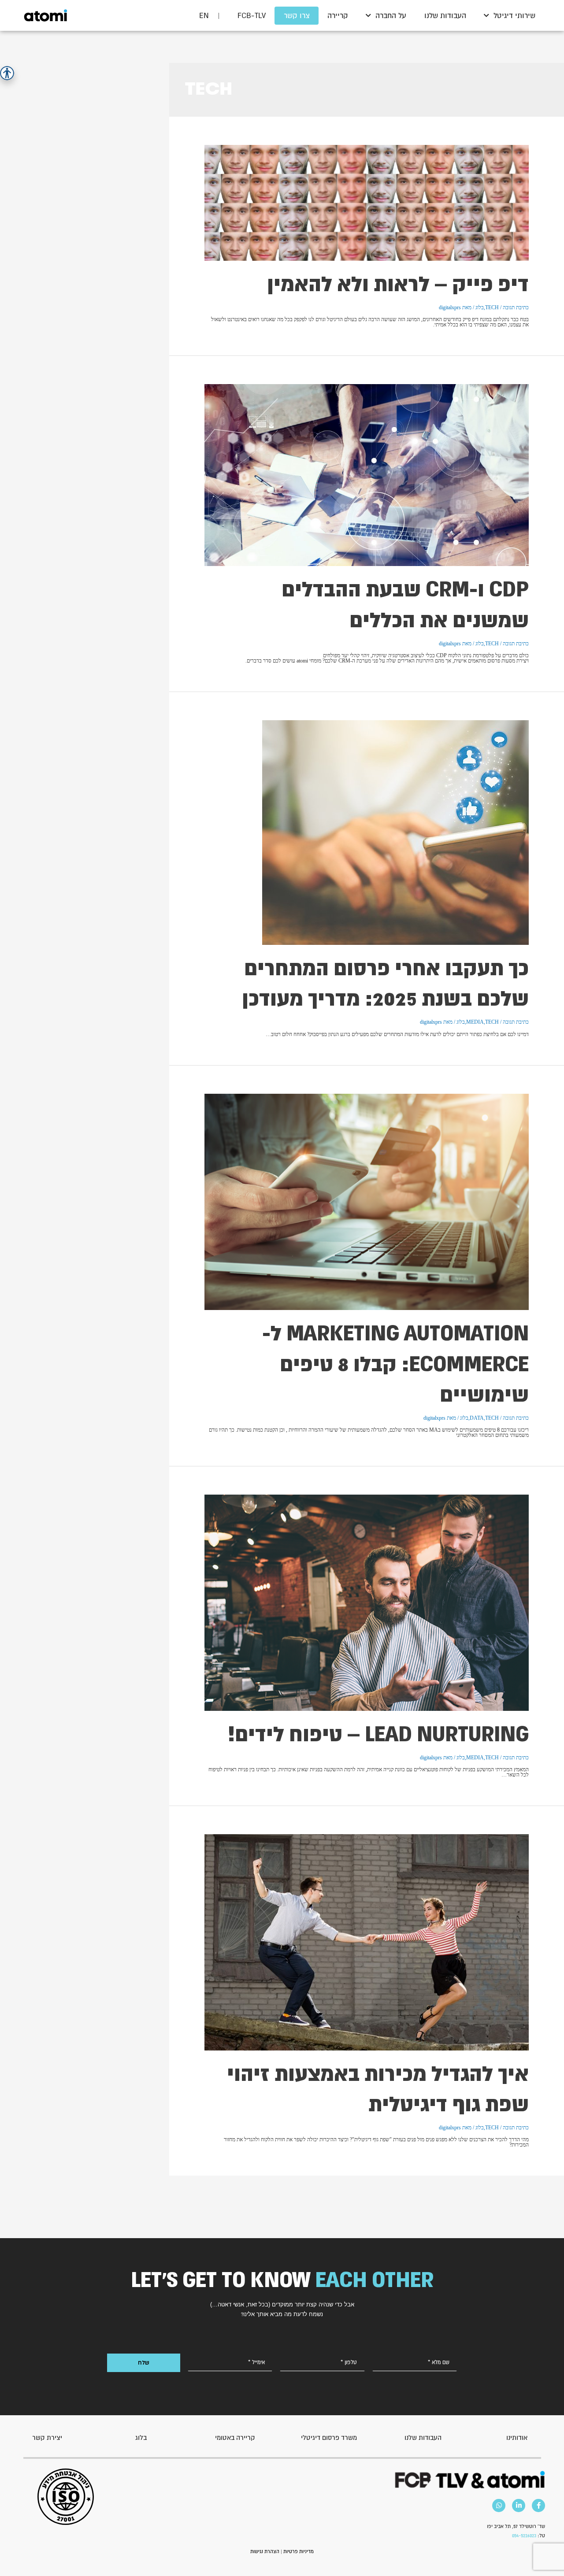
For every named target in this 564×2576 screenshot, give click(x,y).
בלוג (480, 307)
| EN (210, 15)
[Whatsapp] (499, 2506)
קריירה (338, 15)
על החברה (391, 15)
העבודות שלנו (445, 15)
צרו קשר (297, 15)
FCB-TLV (252, 15)
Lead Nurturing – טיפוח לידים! (378, 1734)
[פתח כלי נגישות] (7, 73)
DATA (477, 1418)
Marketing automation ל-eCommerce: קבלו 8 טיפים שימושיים (395, 1363)
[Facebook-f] (538, 2506)
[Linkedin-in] (519, 2506)
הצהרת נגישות (265, 2551)
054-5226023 (524, 2535)
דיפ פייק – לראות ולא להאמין (398, 284)
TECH (492, 307)
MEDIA (475, 1022)
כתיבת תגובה (516, 307)
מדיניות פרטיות (299, 2551)
